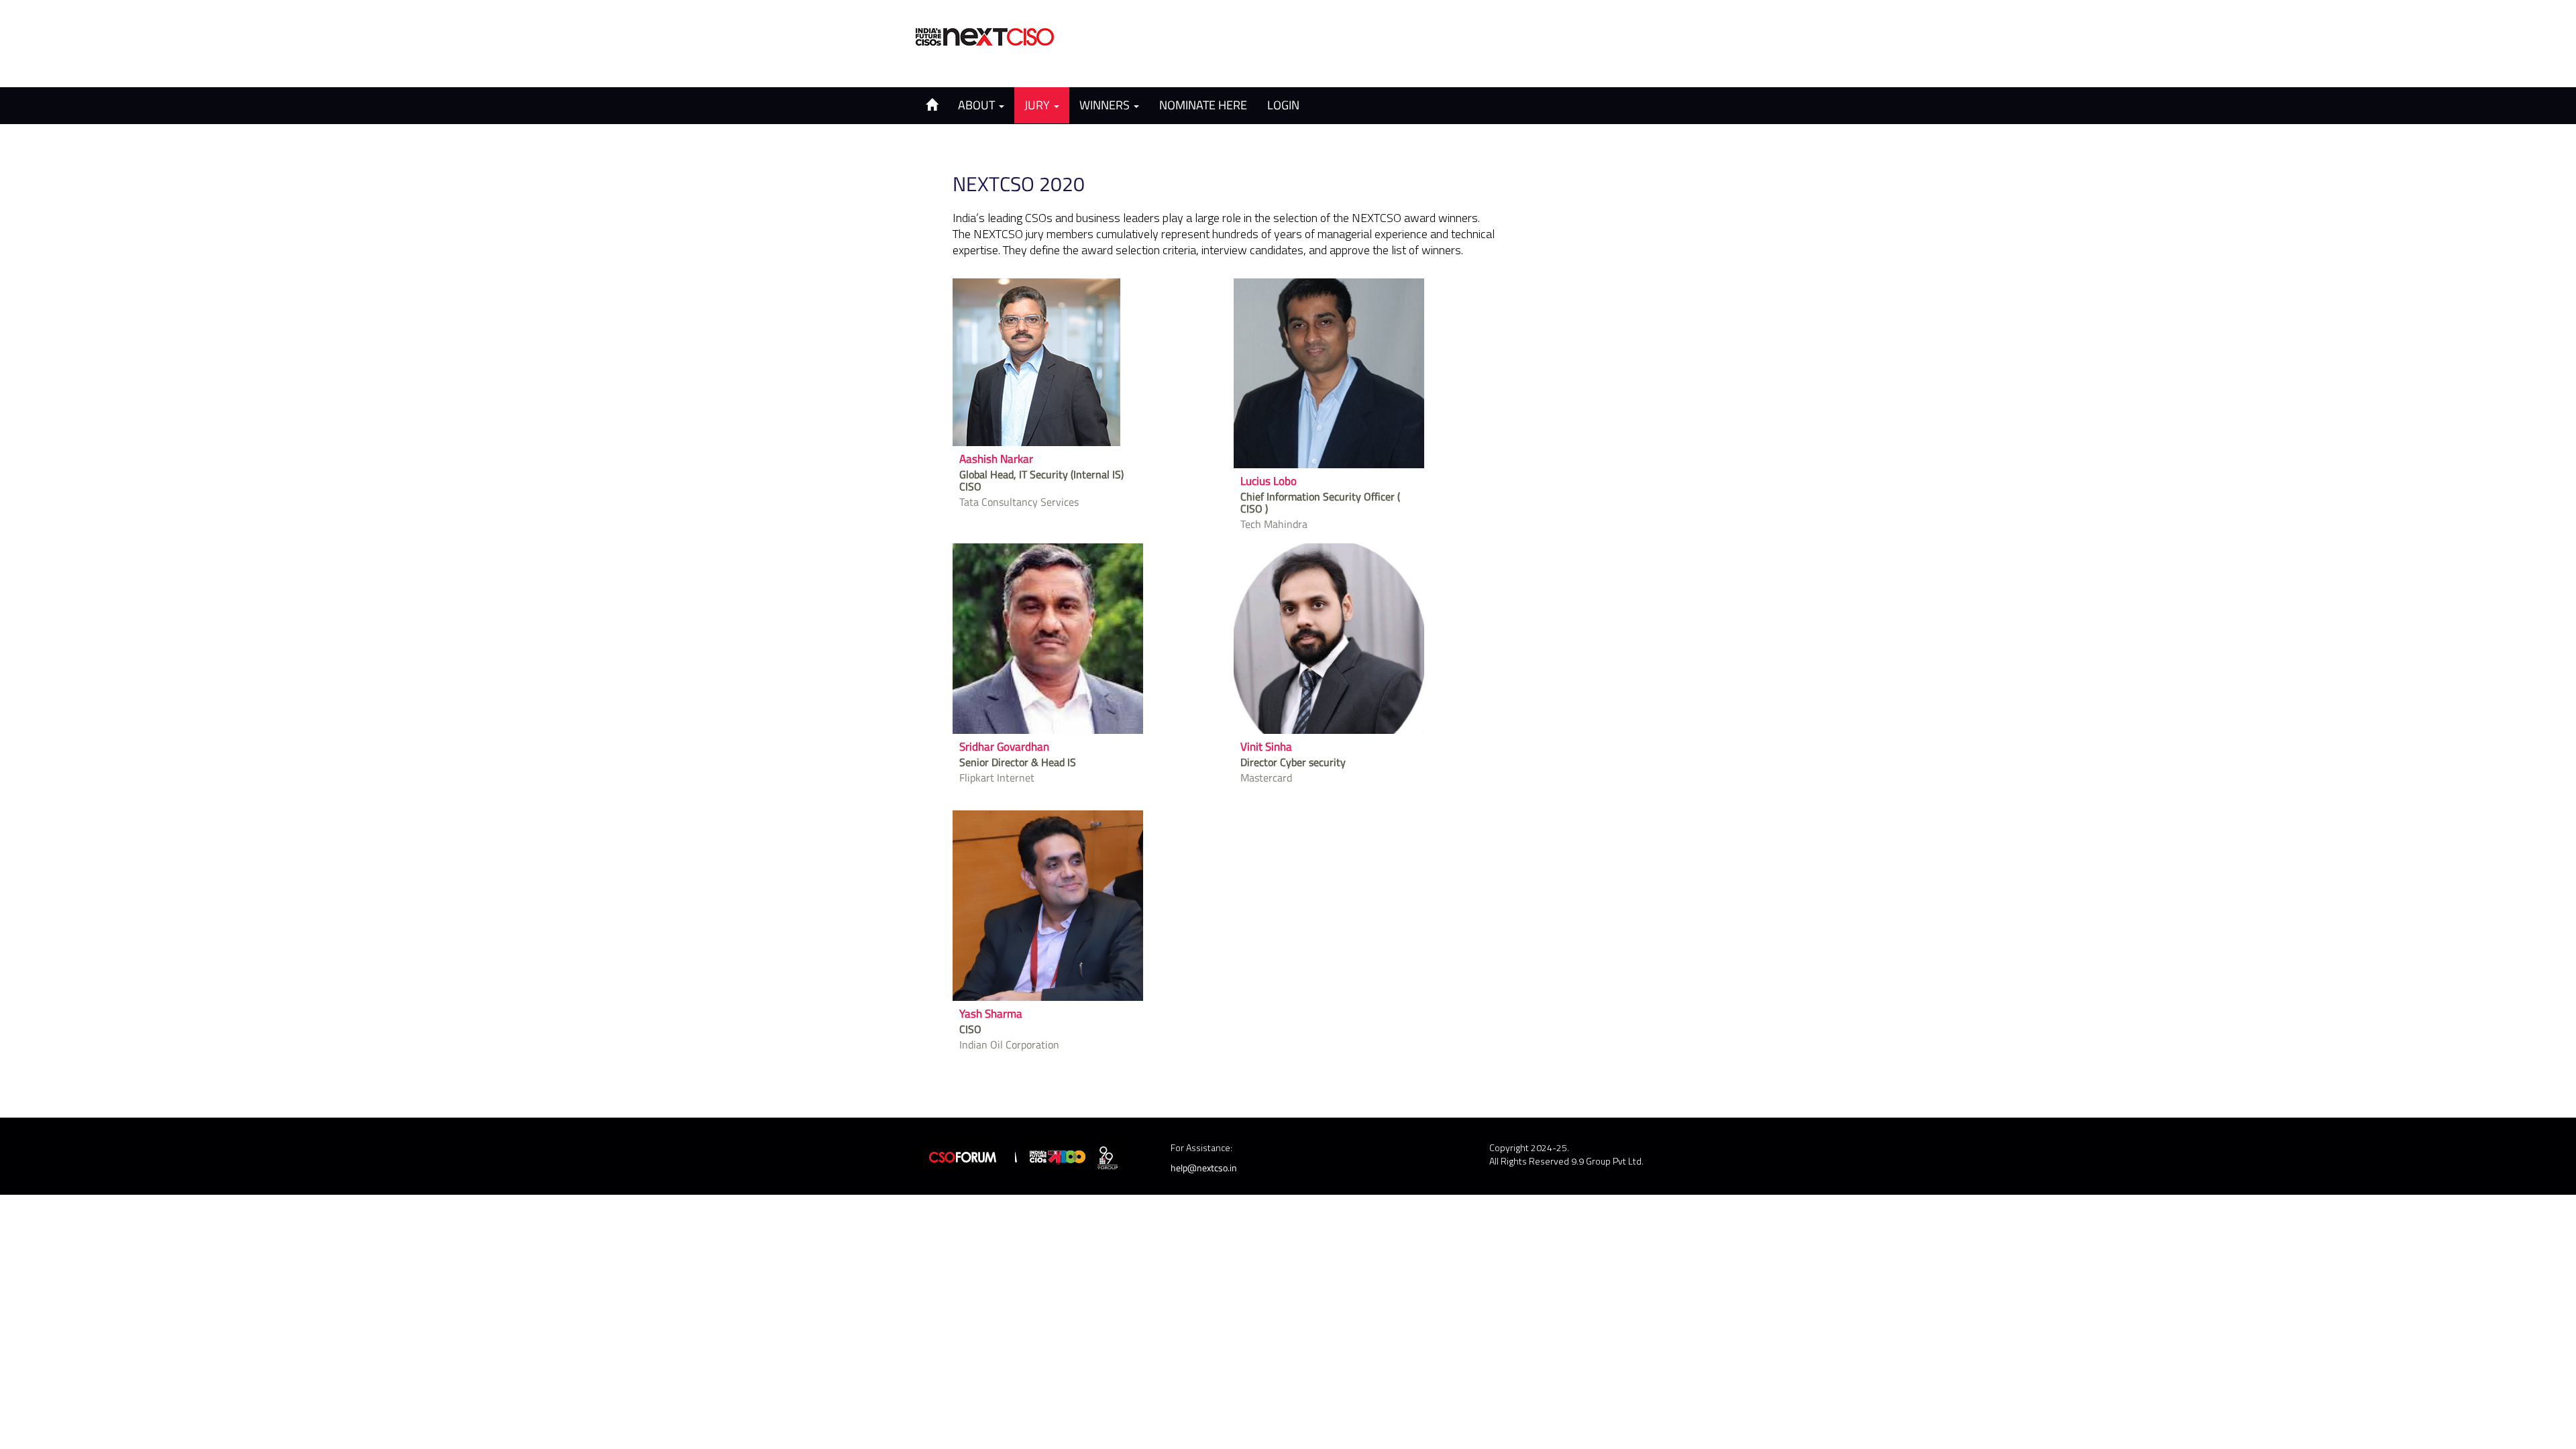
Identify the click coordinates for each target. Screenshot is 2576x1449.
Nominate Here (1203, 105)
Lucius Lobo (1269, 481)
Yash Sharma (991, 1014)
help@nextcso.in (1204, 1168)
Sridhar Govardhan (1004, 747)
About (978, 105)
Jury (1038, 105)
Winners (1106, 105)
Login (1283, 105)
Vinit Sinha (1266, 747)
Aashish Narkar (996, 459)
